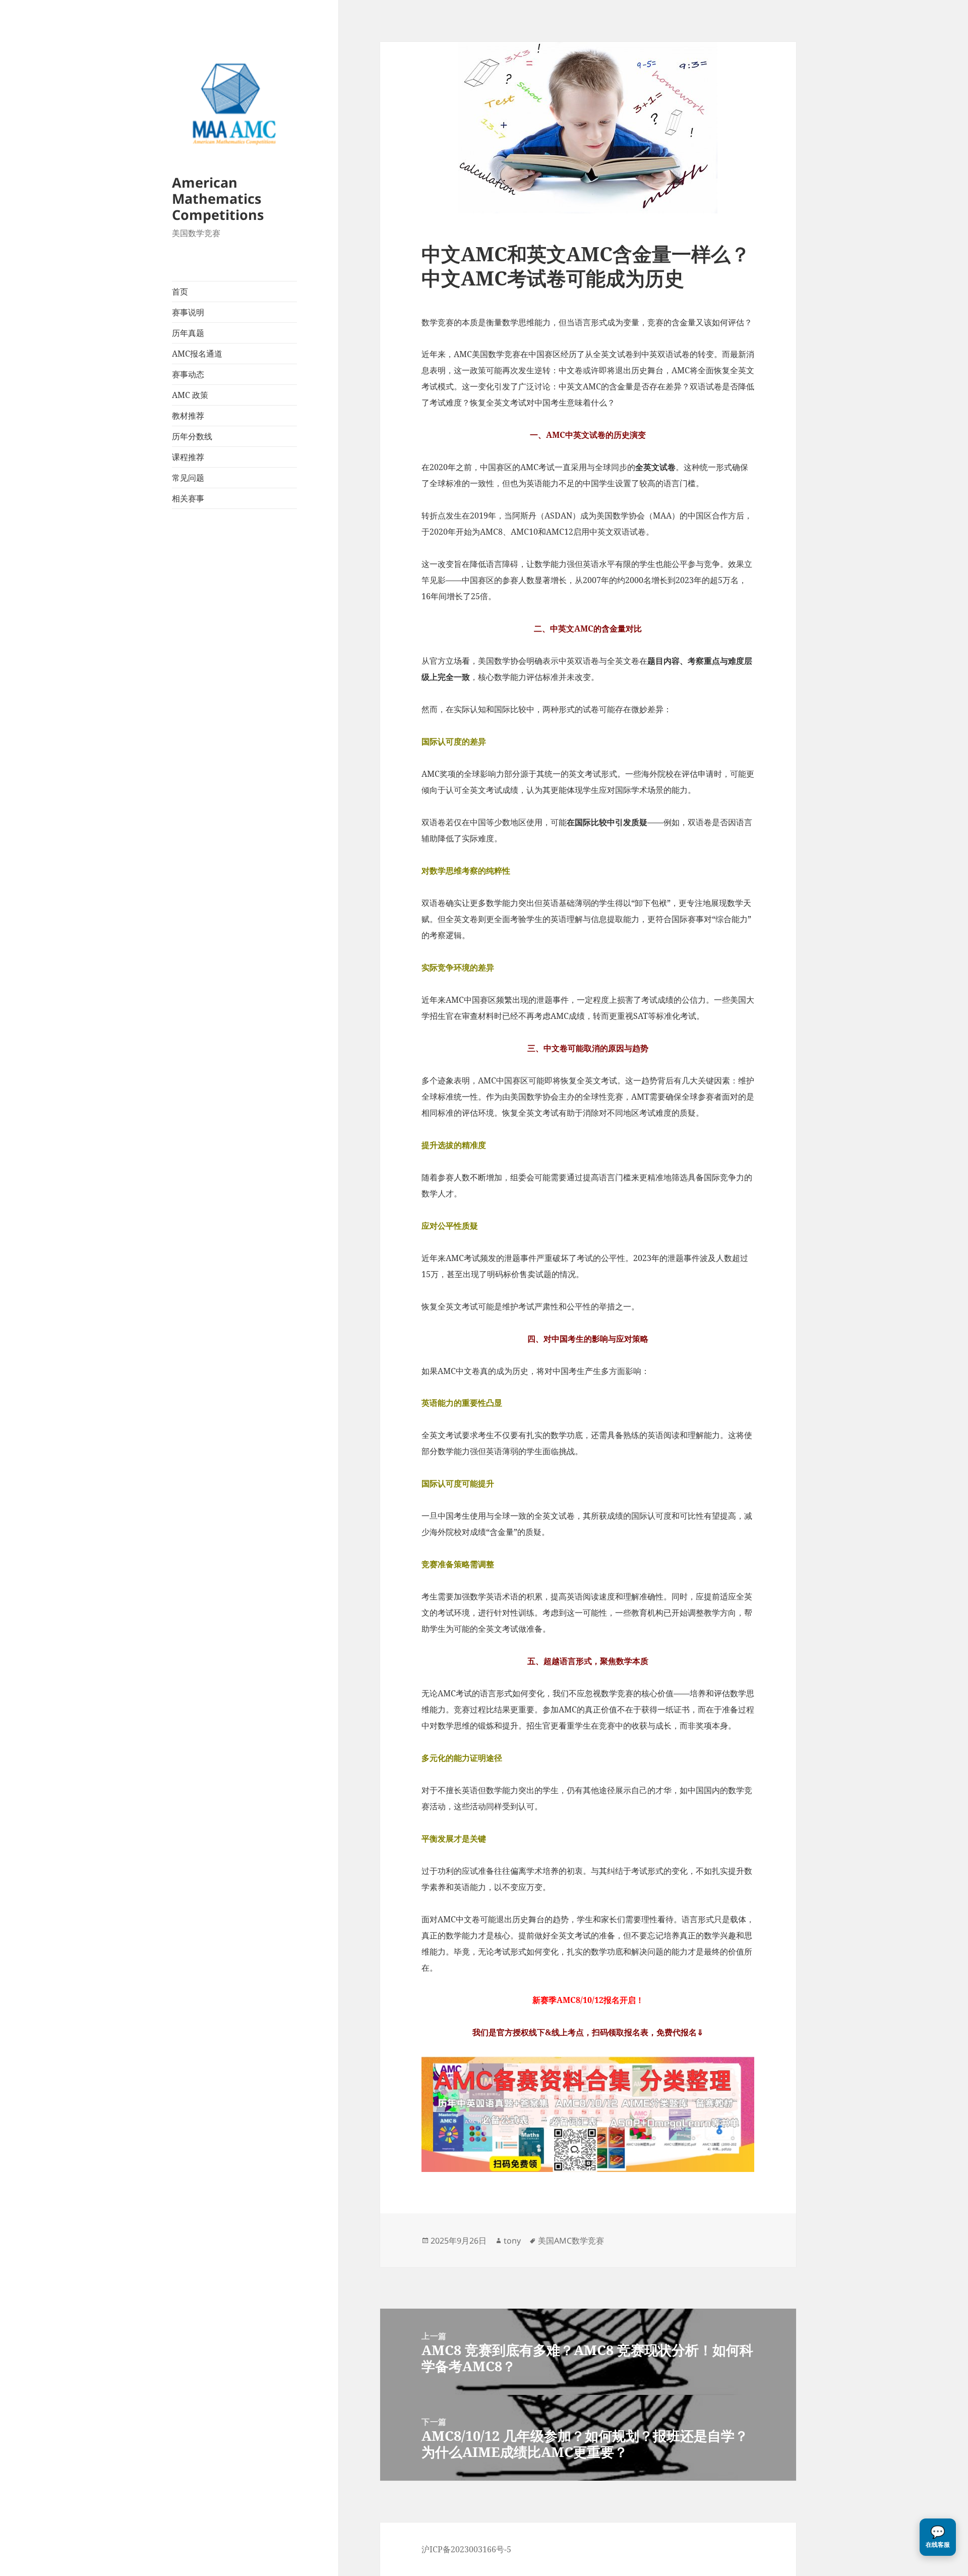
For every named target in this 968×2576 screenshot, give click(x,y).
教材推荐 (188, 416)
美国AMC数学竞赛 (571, 2241)
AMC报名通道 (197, 354)
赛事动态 (188, 374)
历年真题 (188, 333)
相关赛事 (188, 498)
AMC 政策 (190, 395)
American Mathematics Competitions (218, 198)
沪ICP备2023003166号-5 (466, 2549)
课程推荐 (188, 457)
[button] (938, 2537)
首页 (180, 292)
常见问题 (188, 478)
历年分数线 (192, 436)
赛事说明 (188, 312)
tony (512, 2241)
